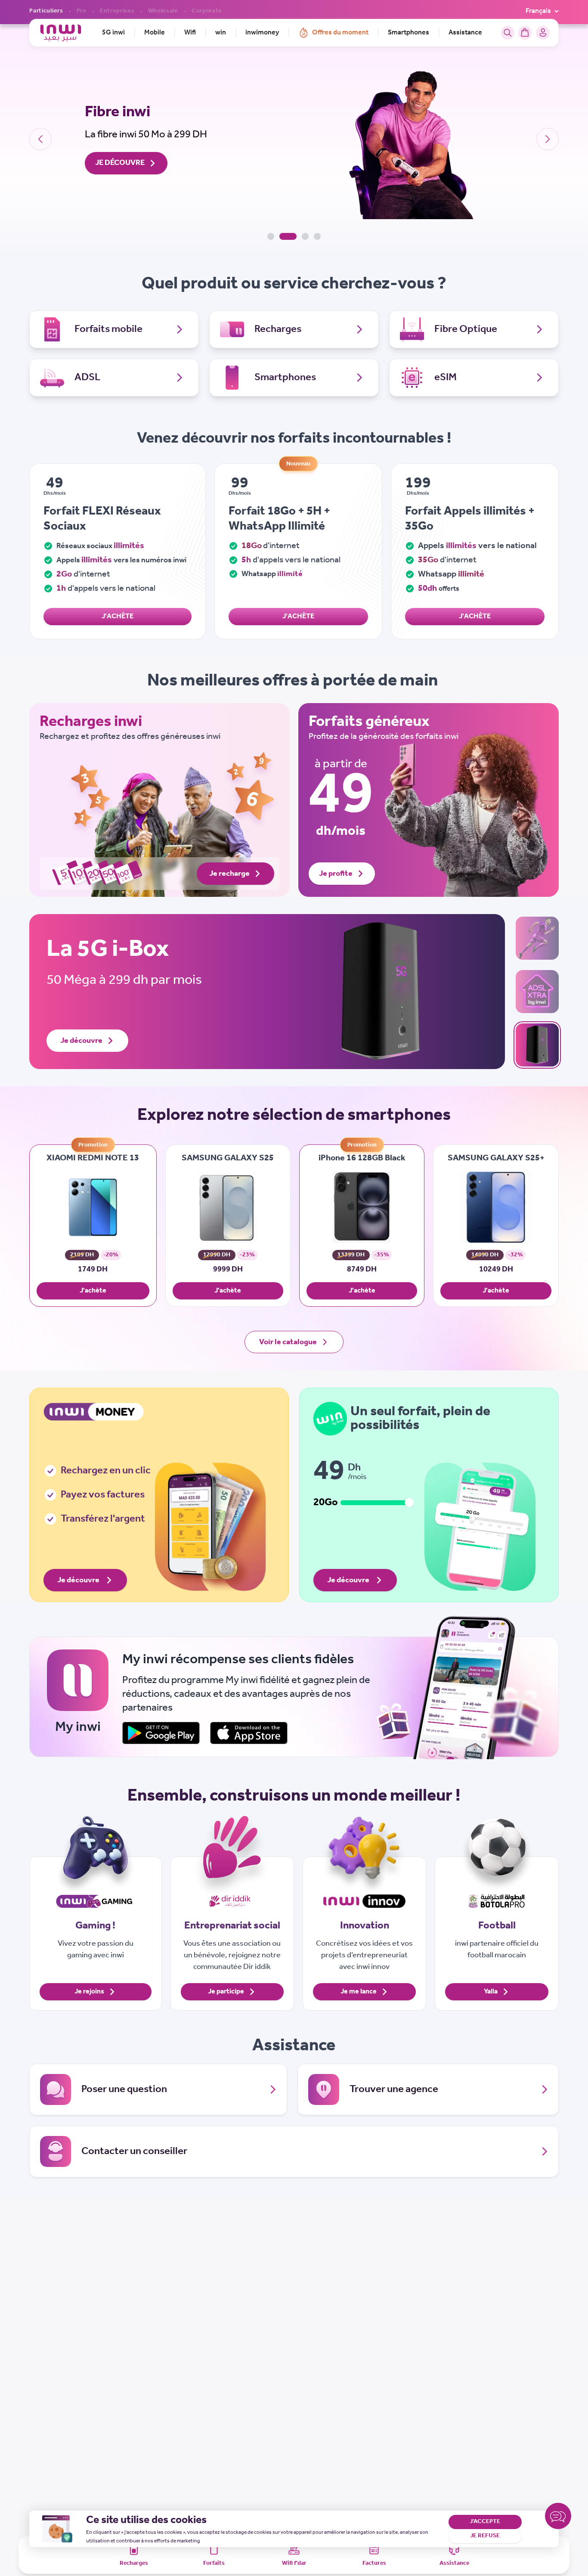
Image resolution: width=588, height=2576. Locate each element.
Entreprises (117, 11)
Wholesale (163, 11)
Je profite (336, 874)
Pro (82, 11)
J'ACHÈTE (118, 616)
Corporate (207, 11)
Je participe (226, 1992)
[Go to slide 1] (271, 236)
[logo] (60, 33)
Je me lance (359, 1992)
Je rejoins (89, 1992)
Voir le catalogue (288, 1342)
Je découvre (81, 1041)
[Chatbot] (558, 2518)
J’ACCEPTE (485, 2522)
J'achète (93, 1291)
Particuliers (46, 11)
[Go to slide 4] (317, 236)
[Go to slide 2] (288, 236)
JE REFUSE (485, 2536)
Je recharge (229, 874)
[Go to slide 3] (305, 236)
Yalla (491, 1992)
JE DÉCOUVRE (120, 163)
